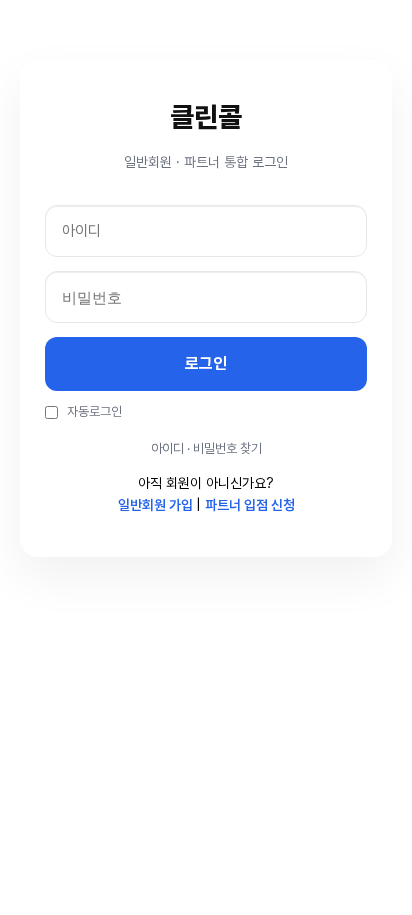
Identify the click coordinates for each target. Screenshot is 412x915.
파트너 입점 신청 (250, 505)
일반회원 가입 (157, 505)
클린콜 (206, 117)
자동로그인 (93, 411)
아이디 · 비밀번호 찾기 (206, 448)
